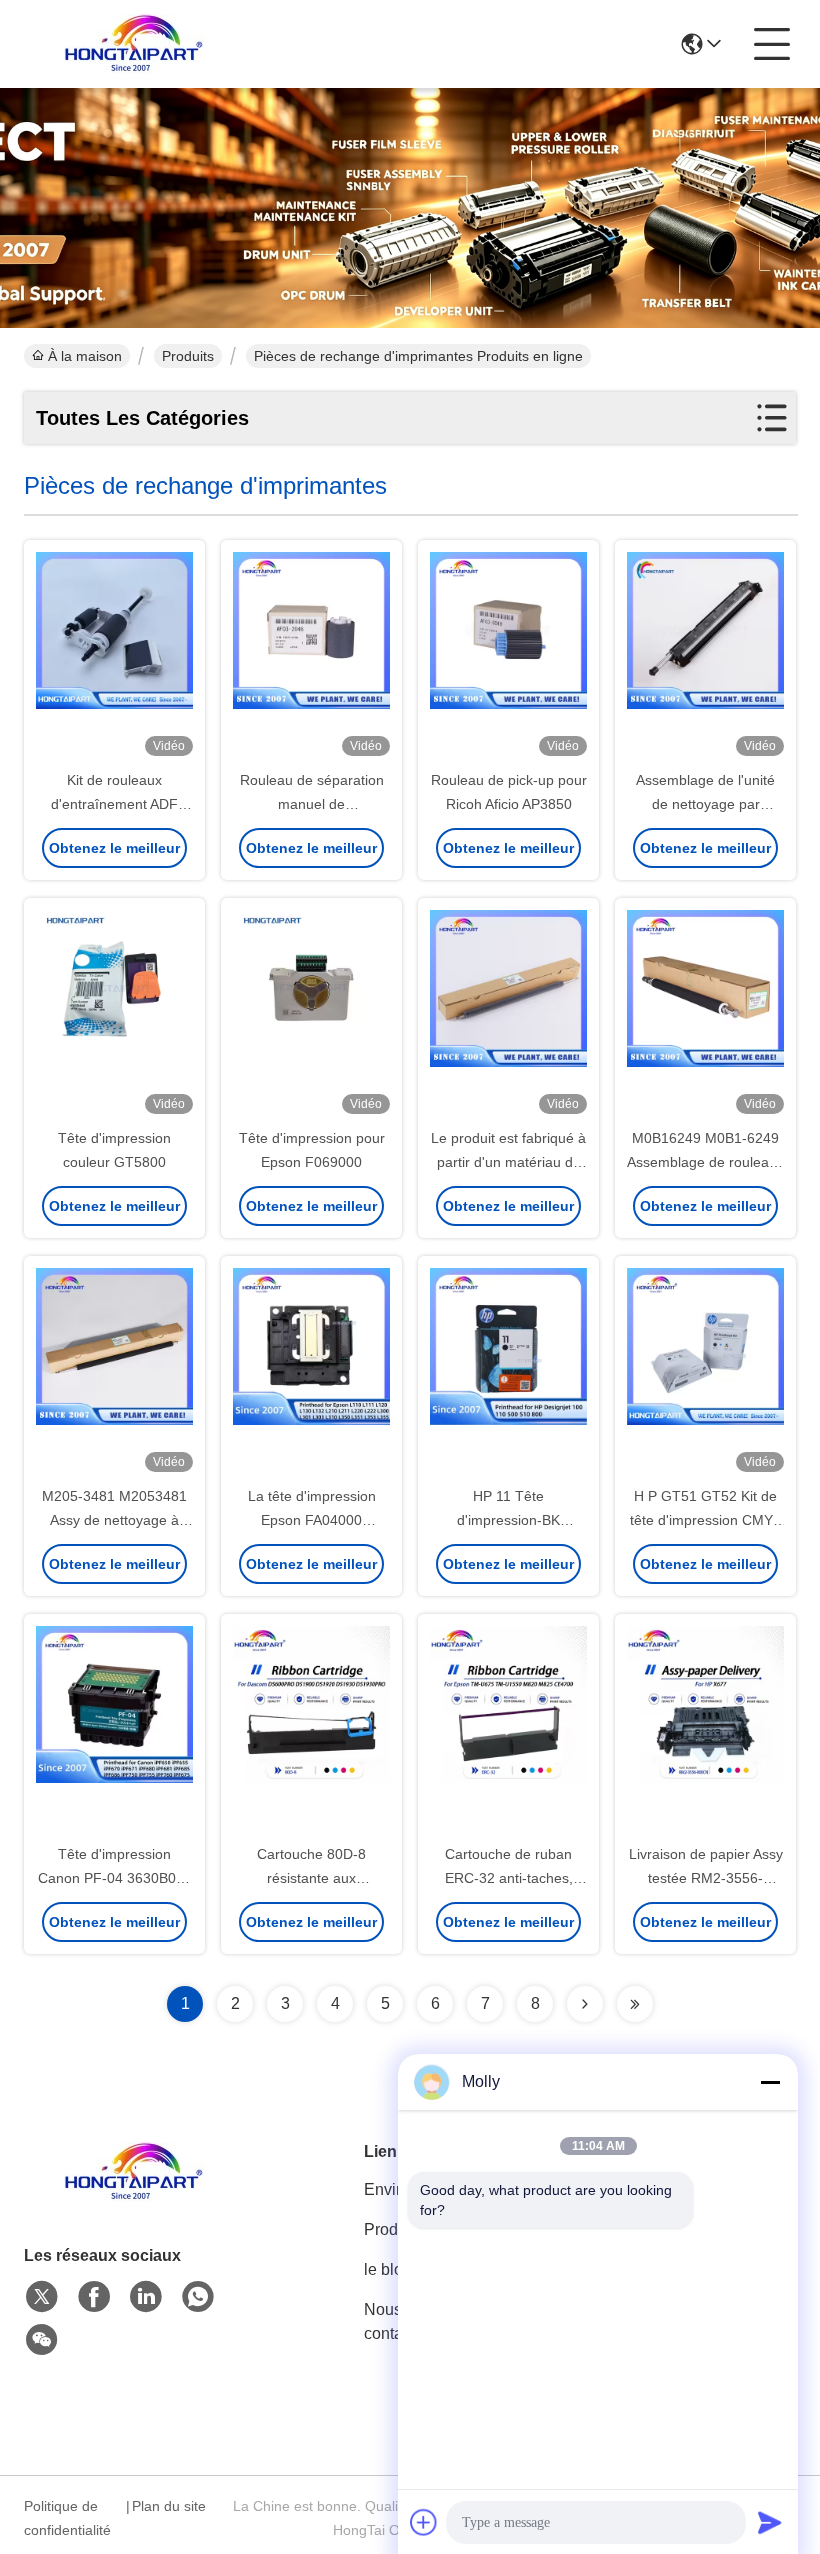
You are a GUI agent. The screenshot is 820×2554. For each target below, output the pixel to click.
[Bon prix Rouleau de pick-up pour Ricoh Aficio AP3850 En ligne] (508, 656)
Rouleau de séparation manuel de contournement (312, 804)
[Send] (770, 2522)
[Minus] (770, 2082)
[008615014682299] (198, 2297)
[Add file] (424, 2522)
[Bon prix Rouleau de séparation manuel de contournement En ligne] (311, 656)
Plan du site (169, 2506)
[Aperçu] (134, 2196)
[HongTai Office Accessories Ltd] (134, 44)
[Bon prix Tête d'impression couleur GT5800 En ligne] (114, 1014)
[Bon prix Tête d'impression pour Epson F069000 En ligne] (311, 1014)
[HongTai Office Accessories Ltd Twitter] (42, 2297)
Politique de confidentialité (67, 2518)
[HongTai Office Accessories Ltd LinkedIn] (146, 2297)
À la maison (85, 356)
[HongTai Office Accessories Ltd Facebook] (94, 2297)
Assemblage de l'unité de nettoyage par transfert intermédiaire (706, 804)
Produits (188, 356)
